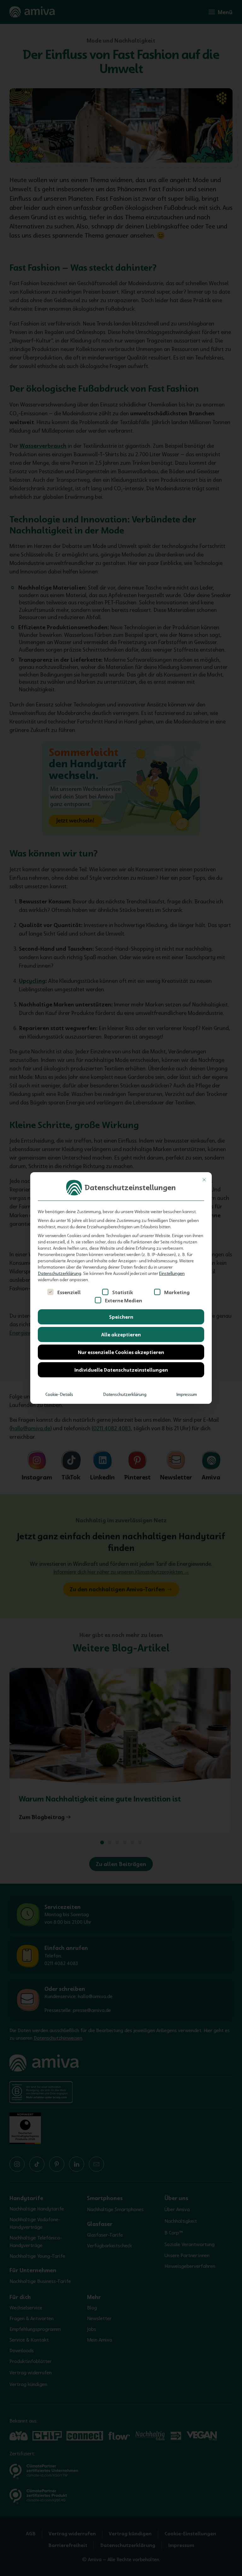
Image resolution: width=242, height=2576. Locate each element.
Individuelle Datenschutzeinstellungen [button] (121, 1370)
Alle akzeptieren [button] (121, 1334)
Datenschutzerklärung (60, 1273)
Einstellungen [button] (172, 1273)
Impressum (187, 1394)
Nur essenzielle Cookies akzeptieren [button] (121, 1352)
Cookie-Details (59, 1394)
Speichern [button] (121, 1317)
